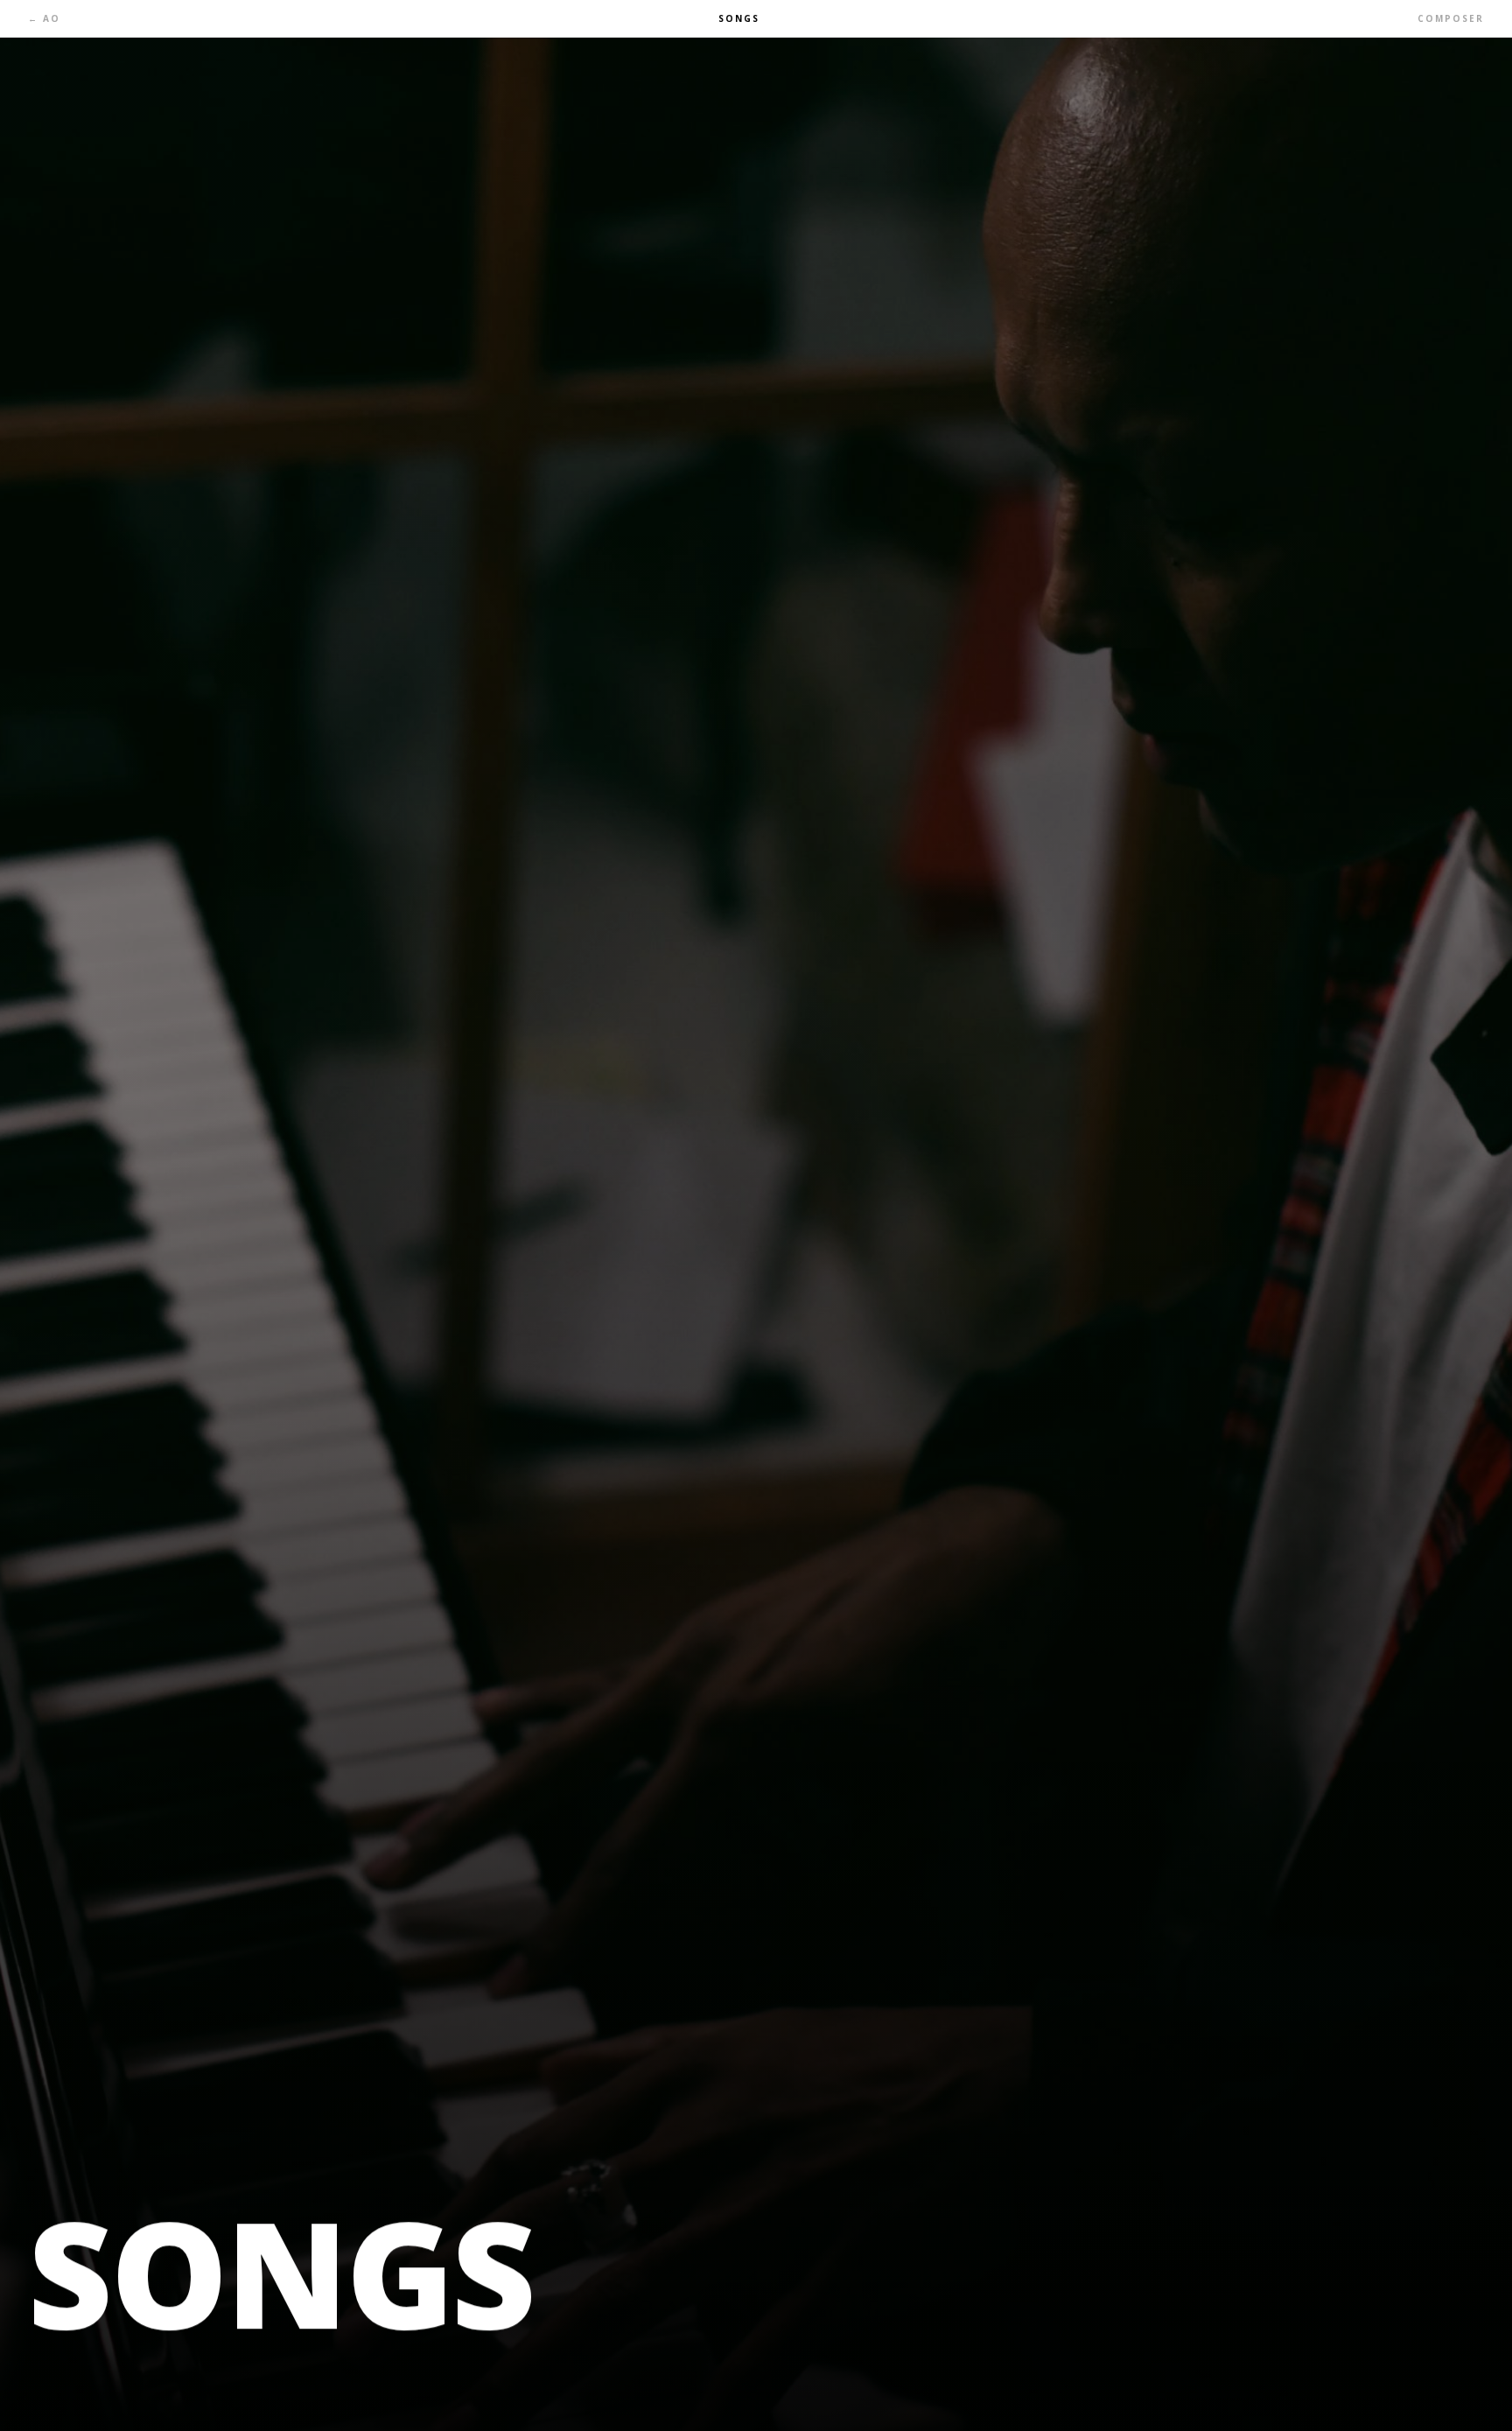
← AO (44, 18)
